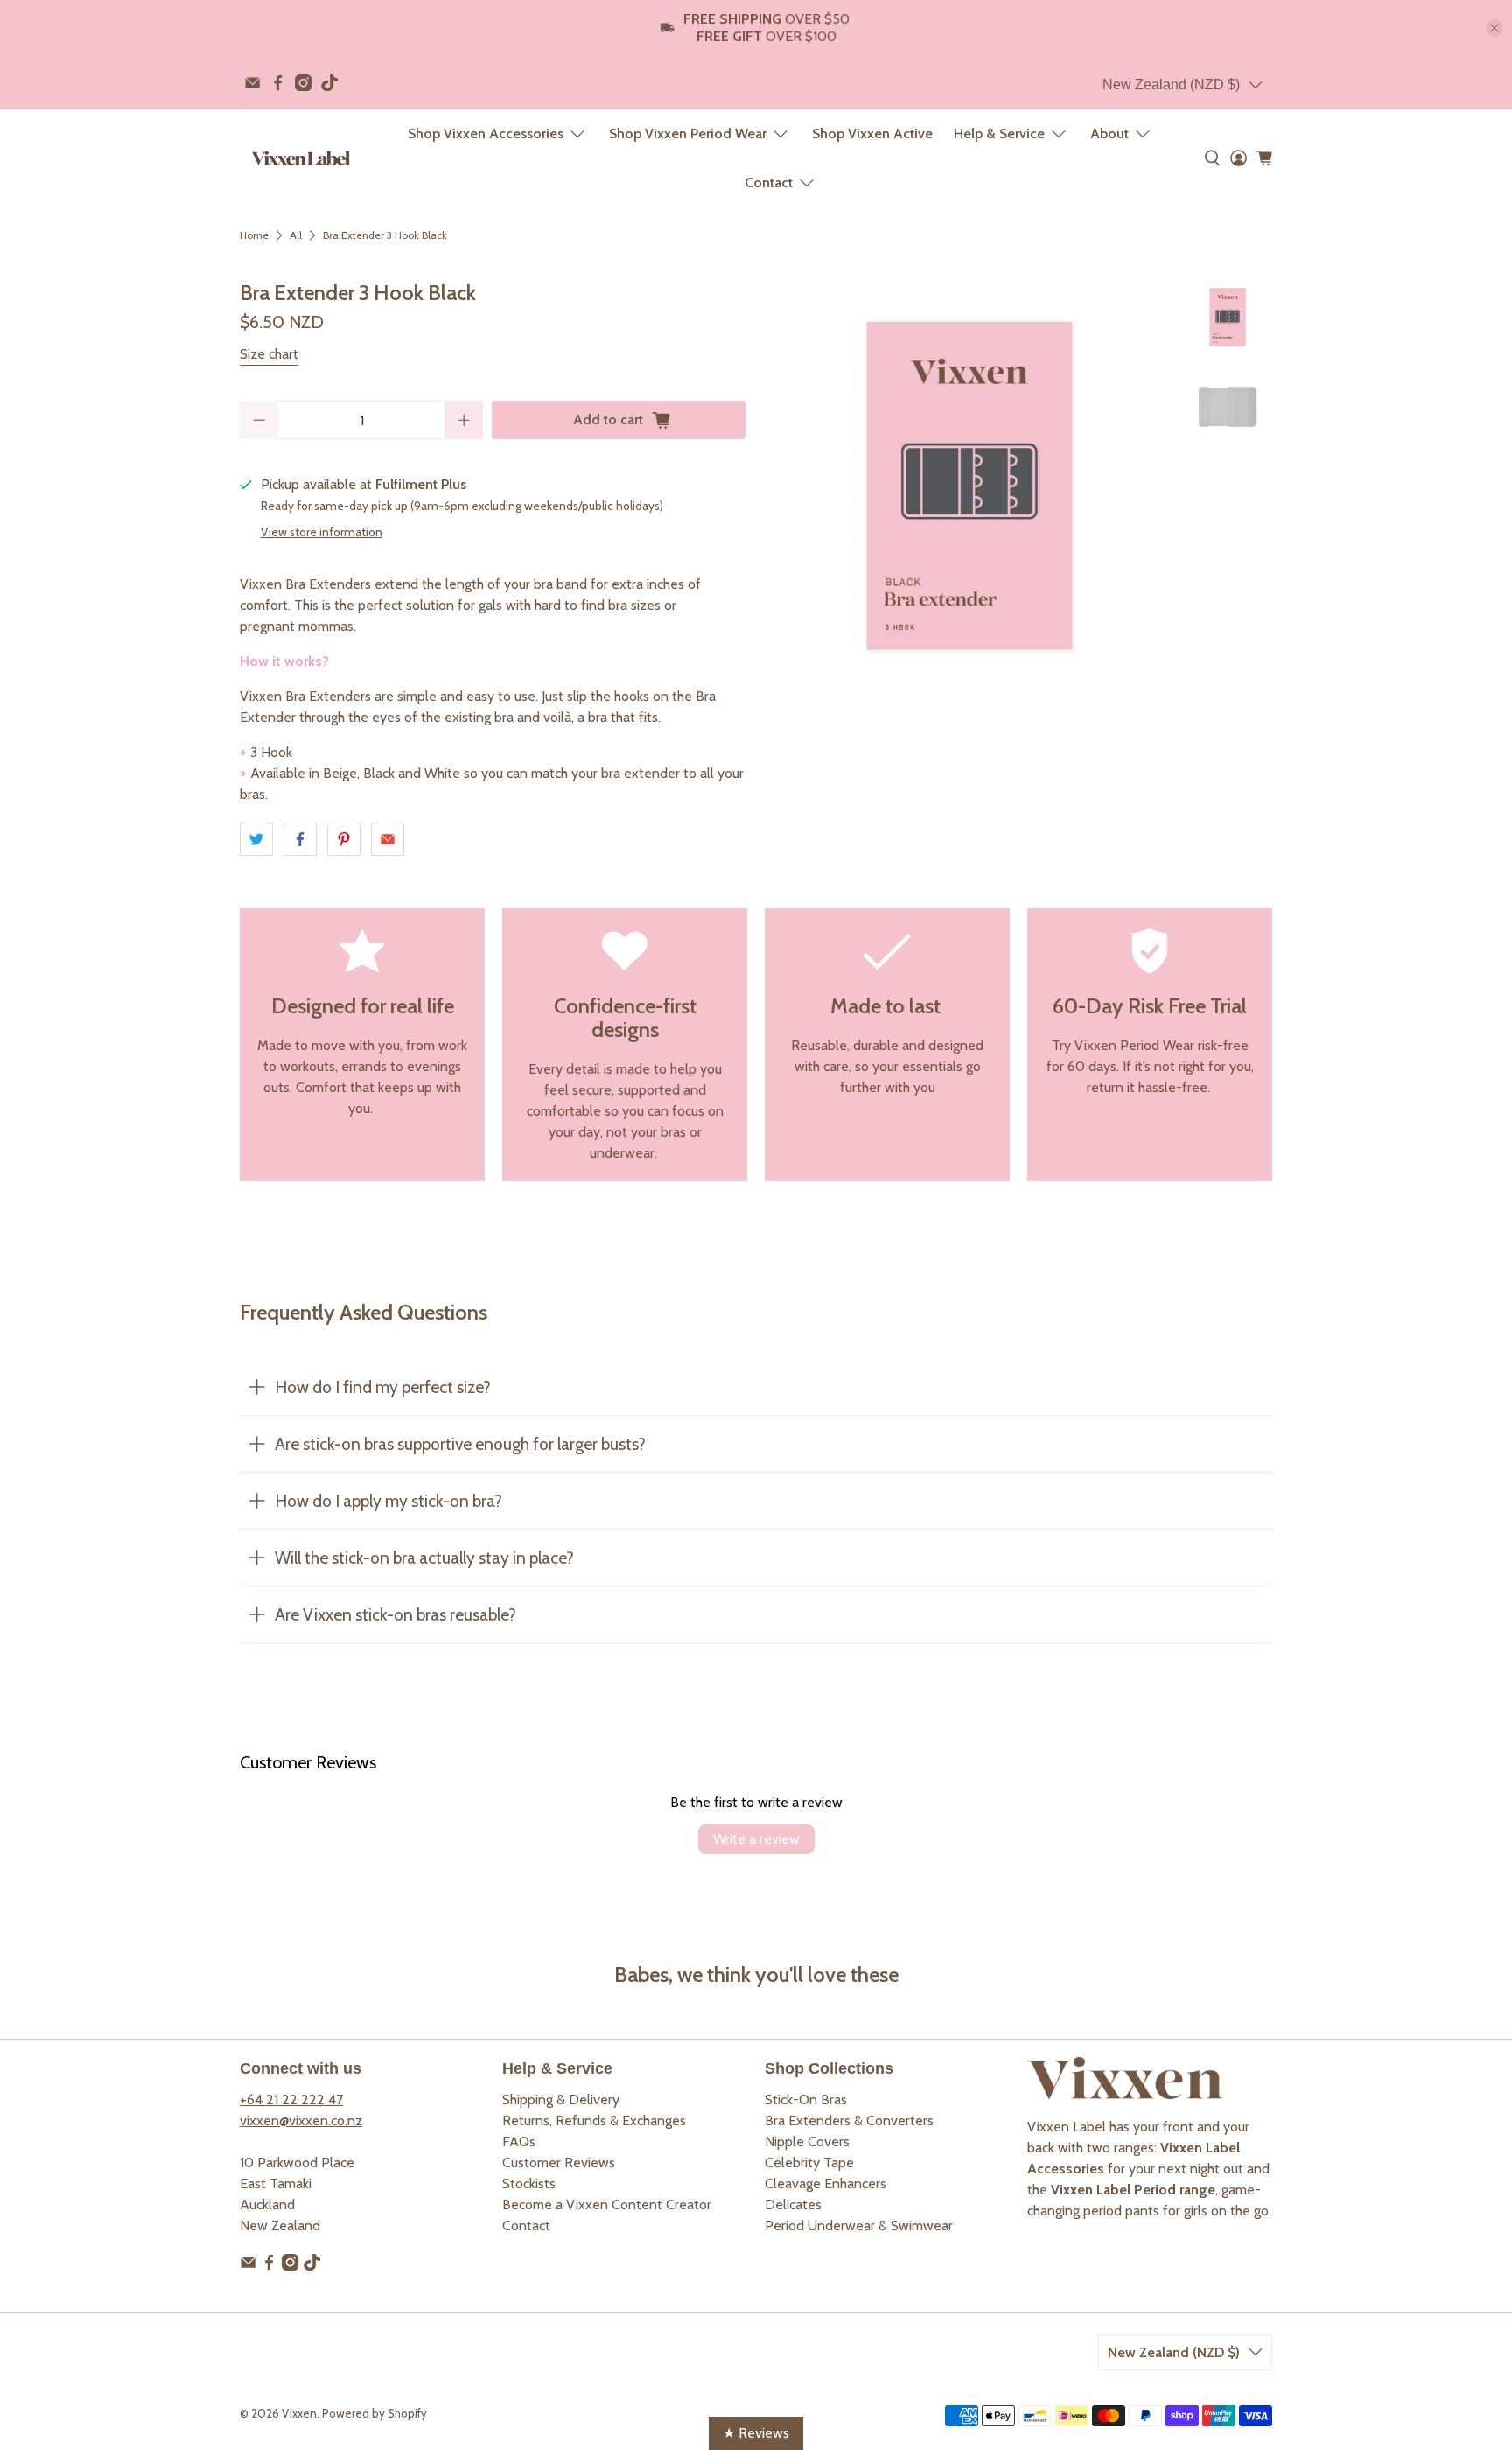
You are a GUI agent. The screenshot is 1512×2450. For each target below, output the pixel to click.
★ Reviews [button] (756, 2433)
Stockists (529, 2184)
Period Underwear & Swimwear (859, 2226)
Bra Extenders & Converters (849, 2121)
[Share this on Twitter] (256, 839)
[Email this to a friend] (388, 839)
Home (254, 235)
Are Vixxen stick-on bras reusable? (395, 1614)
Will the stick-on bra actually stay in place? (424, 1557)
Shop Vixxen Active (872, 133)
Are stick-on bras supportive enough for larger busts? (460, 1444)
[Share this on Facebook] (300, 839)
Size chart (269, 354)
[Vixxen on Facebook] (278, 83)
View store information (322, 532)
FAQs (519, 2142)
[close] (1494, 28)
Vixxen (299, 2413)
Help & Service (999, 133)
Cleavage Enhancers (826, 2184)
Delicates (793, 2205)
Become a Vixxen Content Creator (607, 2205)
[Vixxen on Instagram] (303, 83)
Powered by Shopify (374, 2413)
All (296, 235)
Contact (769, 182)
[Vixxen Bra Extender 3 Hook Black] (969, 486)
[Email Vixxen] (252, 83)
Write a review (756, 1839)
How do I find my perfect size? (383, 1387)
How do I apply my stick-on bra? (388, 1501)
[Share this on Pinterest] (344, 839)
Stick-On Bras (806, 2100)
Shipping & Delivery (561, 2100)
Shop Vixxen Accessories (486, 133)
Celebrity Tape (809, 2163)
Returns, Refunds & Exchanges (594, 2121)
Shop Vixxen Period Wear (688, 133)
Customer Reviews (559, 2163)
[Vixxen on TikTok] (329, 83)
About (1109, 133)
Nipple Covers (807, 2142)
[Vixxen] (301, 158)
